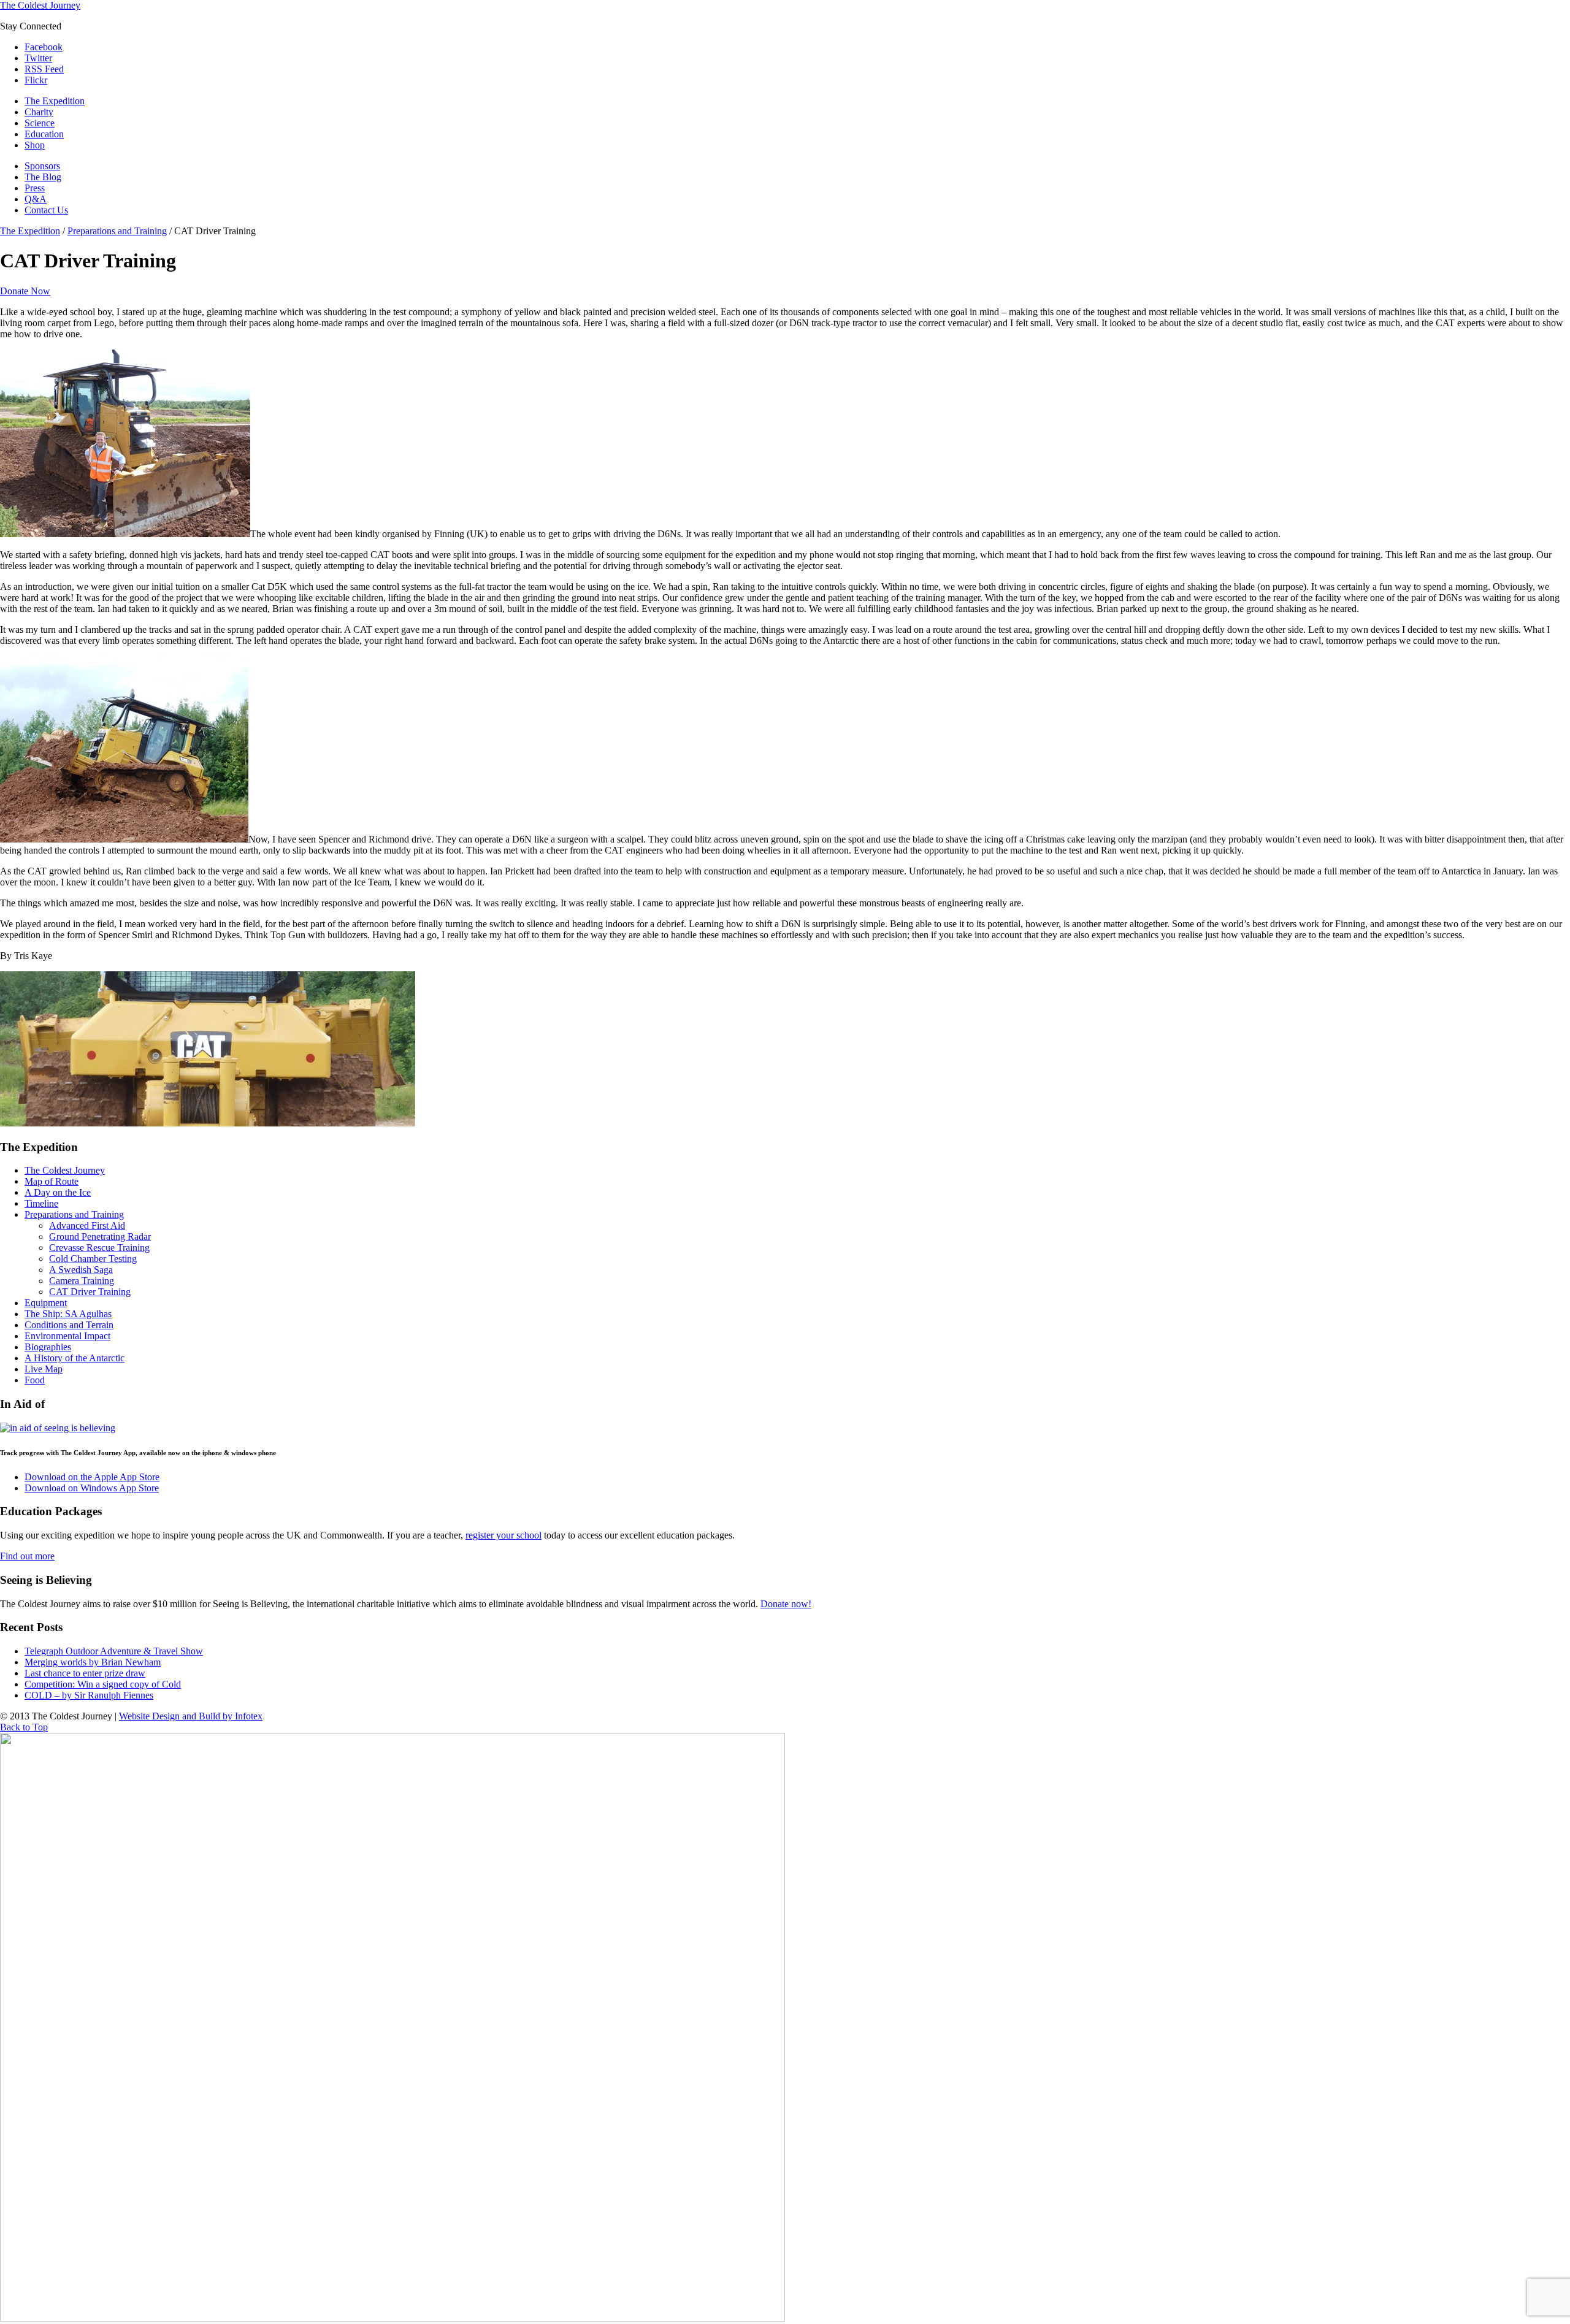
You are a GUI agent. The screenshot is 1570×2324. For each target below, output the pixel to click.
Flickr (36, 80)
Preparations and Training (117, 231)
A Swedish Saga (81, 1270)
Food (35, 1380)
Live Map (44, 1369)
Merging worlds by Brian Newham (93, 1662)
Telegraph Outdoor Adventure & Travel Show (114, 1651)
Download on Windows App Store (92, 1488)
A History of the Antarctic (75, 1358)
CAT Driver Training (90, 1292)
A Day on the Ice (58, 1192)
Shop (35, 145)
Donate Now (25, 291)
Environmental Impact (67, 1336)
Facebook (44, 47)
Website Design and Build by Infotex (191, 1716)
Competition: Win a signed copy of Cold (103, 1684)
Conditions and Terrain (69, 1325)
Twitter (38, 58)
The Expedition (55, 101)
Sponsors (42, 166)
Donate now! (786, 1604)
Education (44, 134)
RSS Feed (44, 69)
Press (35, 188)
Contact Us (46, 210)
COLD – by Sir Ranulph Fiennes (89, 1695)
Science (40, 123)
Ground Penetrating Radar (100, 1237)
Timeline (41, 1203)
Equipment (46, 1303)
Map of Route (52, 1181)
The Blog (43, 177)
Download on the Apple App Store (92, 1477)
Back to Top (24, 1727)
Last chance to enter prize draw (85, 1673)
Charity (39, 112)
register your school (504, 1535)
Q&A (36, 199)
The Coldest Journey (40, 5)
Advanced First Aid (87, 1225)
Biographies (48, 1347)
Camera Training (82, 1281)
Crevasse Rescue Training (99, 1248)
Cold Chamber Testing (93, 1259)
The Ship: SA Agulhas (68, 1314)
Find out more (27, 1556)
